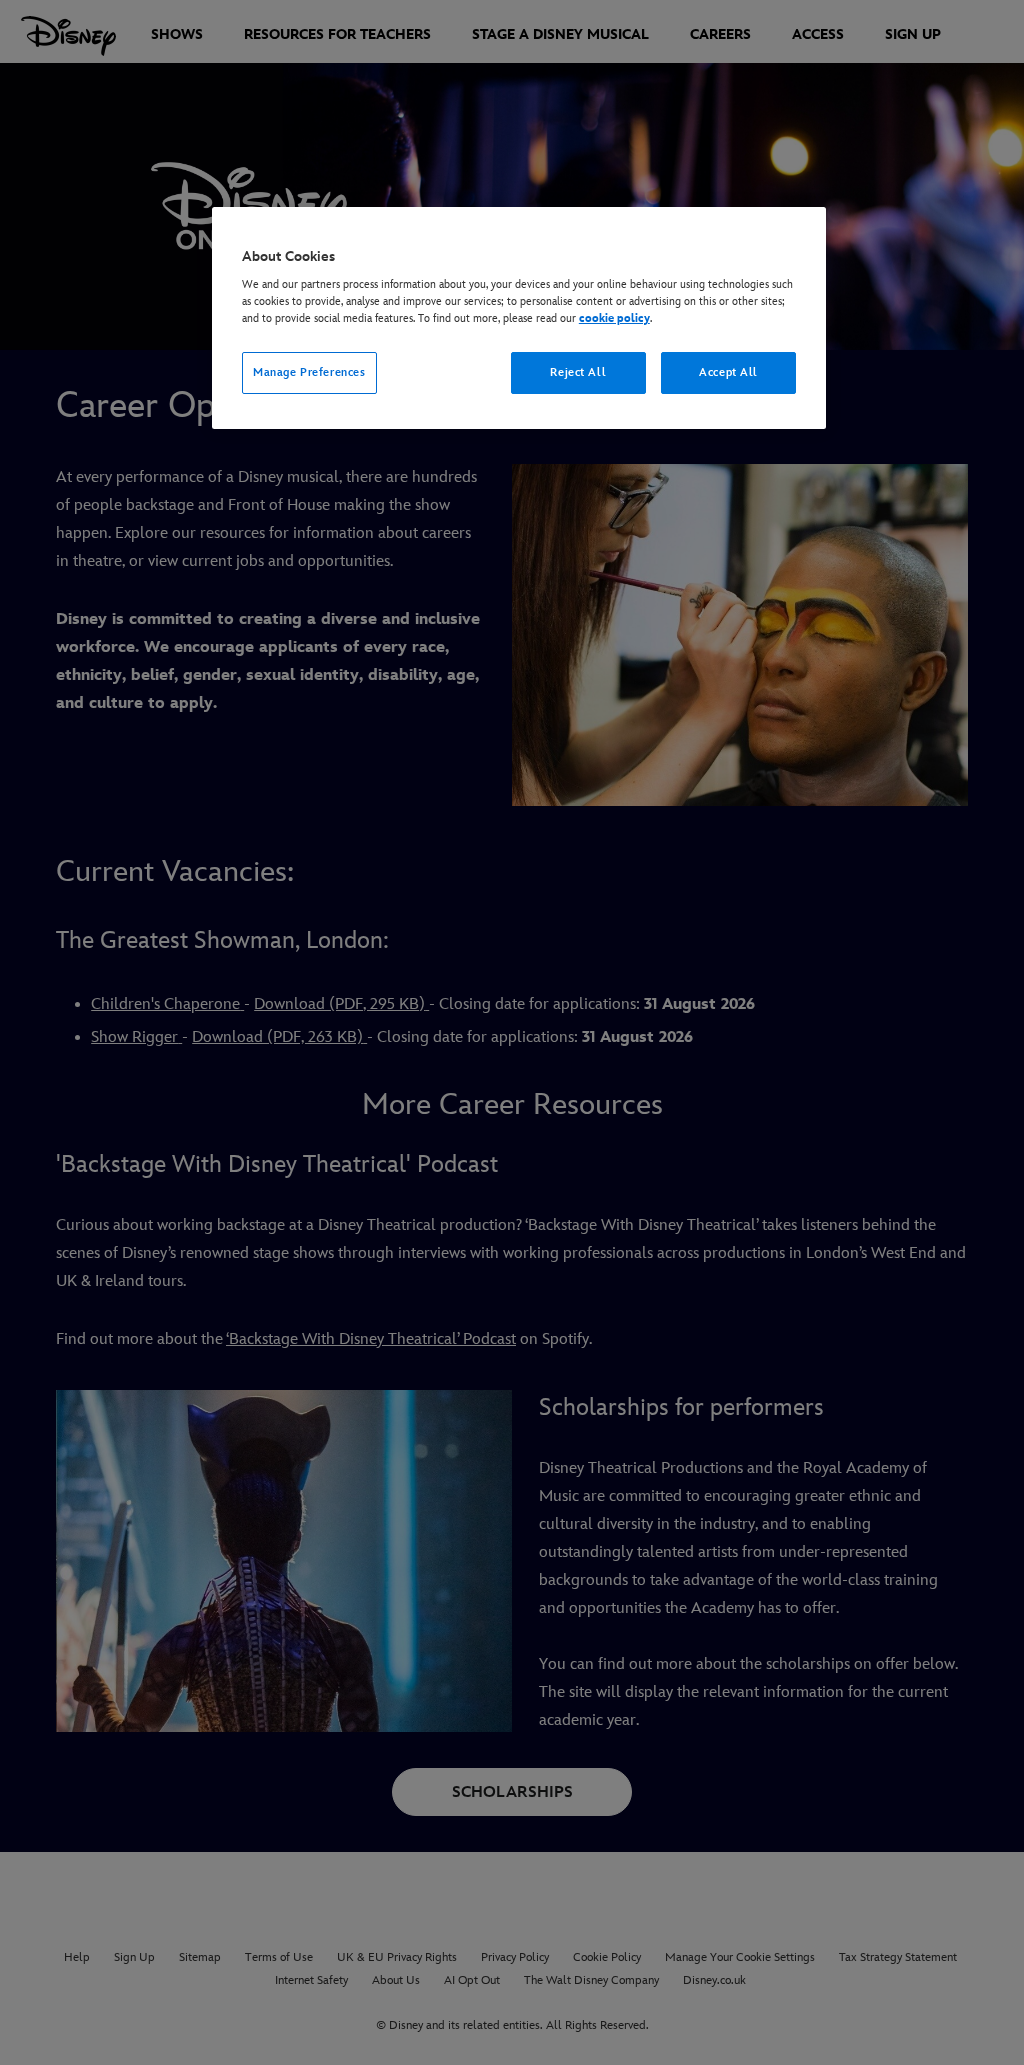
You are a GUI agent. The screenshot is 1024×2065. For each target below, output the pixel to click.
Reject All (578, 372)
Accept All (728, 372)
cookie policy (614, 318)
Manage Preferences (309, 372)
